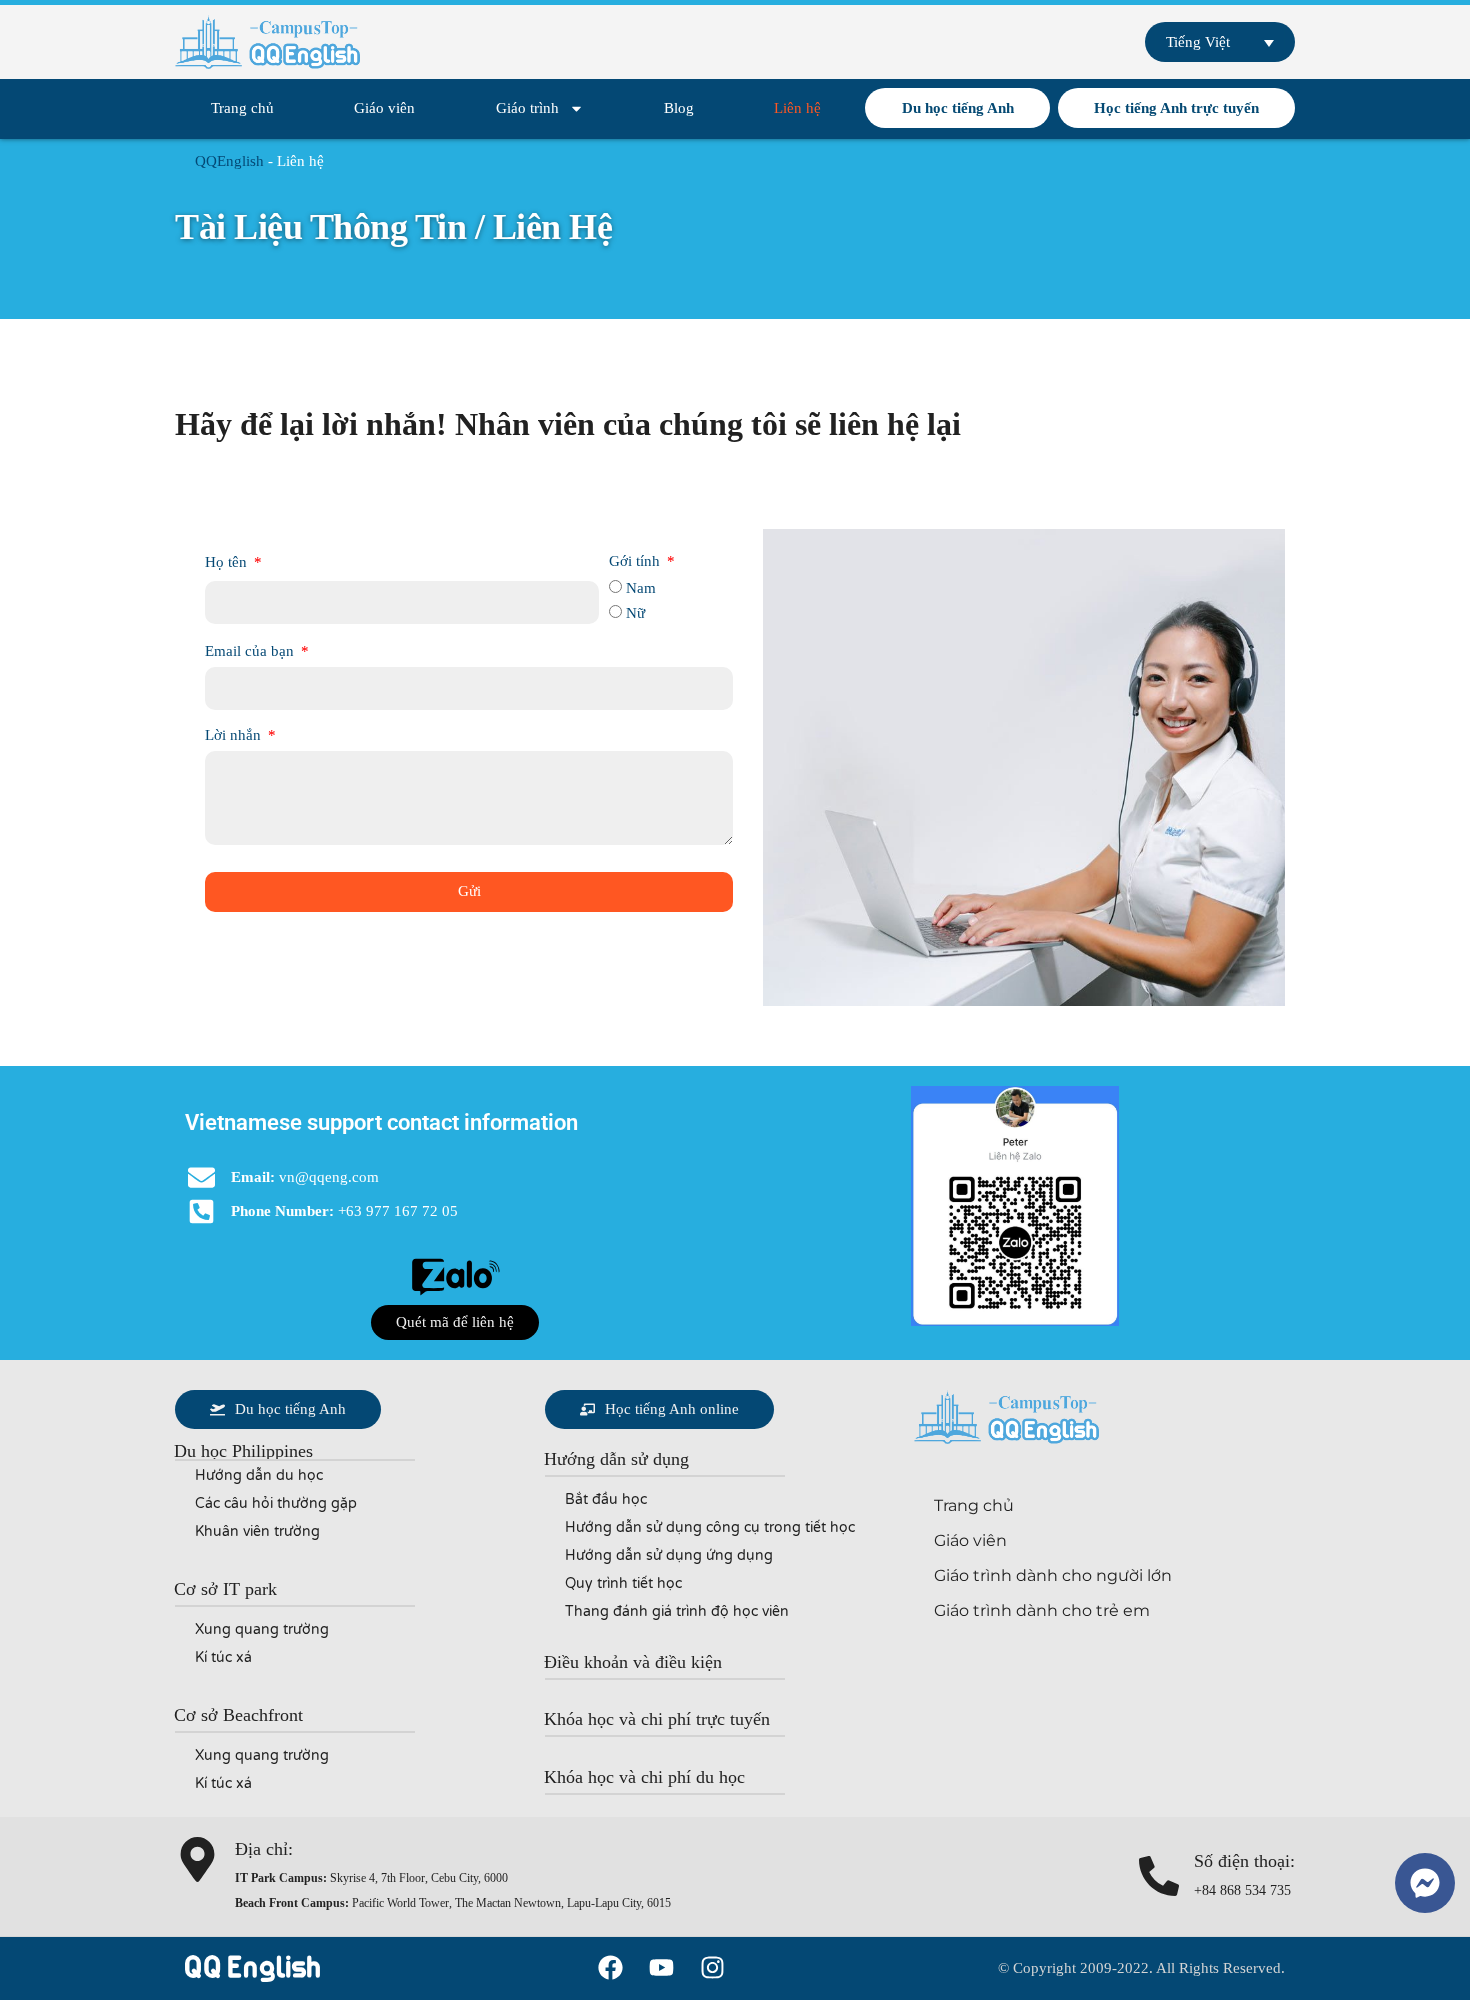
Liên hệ (797, 108)
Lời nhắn (235, 735)
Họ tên (228, 562)
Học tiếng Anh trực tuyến (1176, 108)
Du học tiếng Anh (958, 108)
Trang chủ (242, 108)
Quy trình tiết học (623, 1583)
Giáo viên (384, 108)
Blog (679, 108)
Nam (641, 588)
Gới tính (636, 561)
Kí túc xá (223, 1657)
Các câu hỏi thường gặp (276, 1503)
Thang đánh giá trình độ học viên (677, 1611)
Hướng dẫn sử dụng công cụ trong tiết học (710, 1527)
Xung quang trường (262, 1629)
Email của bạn (251, 651)
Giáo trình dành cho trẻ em (1042, 1610)
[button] (455, 1322)
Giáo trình (527, 108)
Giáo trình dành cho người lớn (1053, 1575)
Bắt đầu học (606, 1499)
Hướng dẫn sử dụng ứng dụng (669, 1555)
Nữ (635, 613)
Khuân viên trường (257, 1531)
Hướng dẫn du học (259, 1475)
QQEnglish (229, 161)
